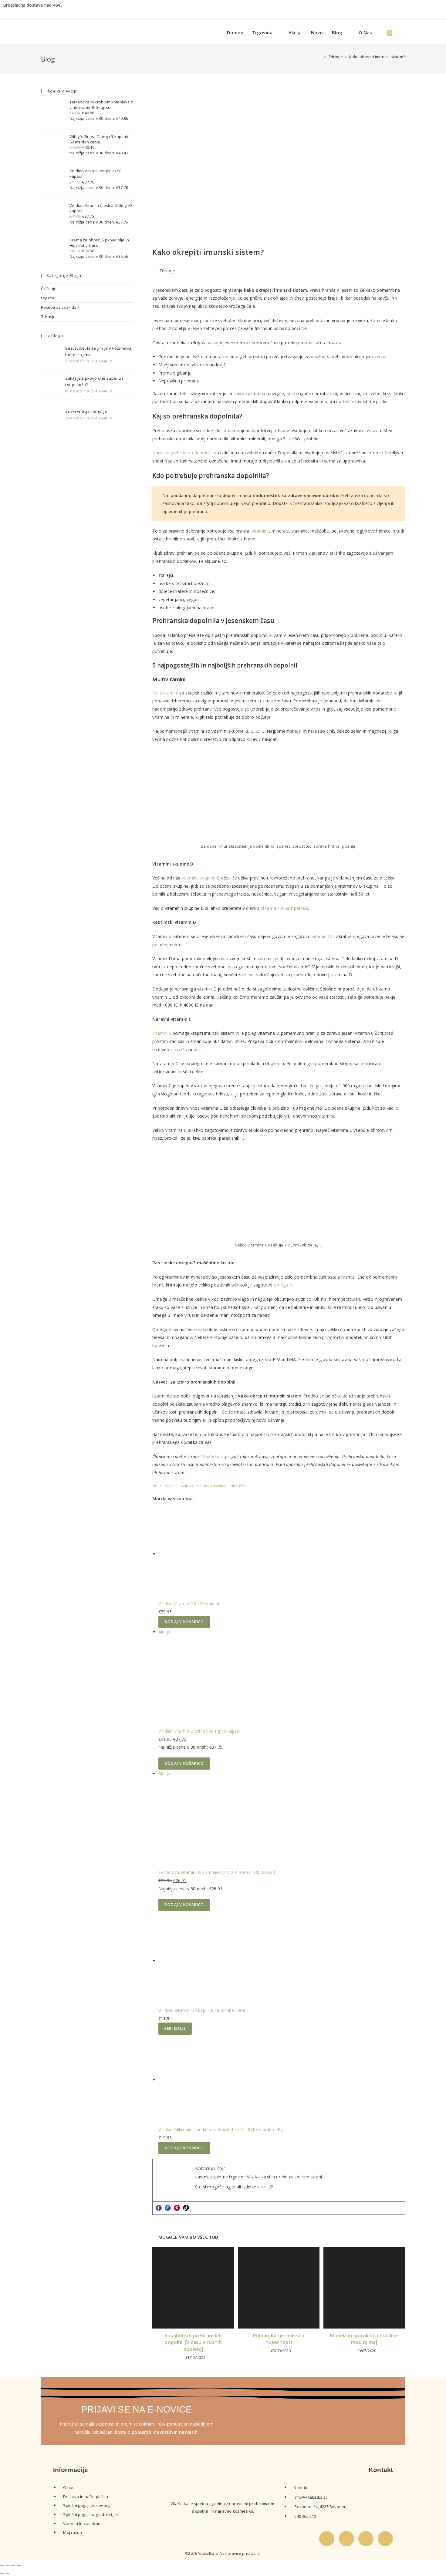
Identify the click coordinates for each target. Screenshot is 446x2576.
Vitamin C (162, 1033)
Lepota (47, 298)
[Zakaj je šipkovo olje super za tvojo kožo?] (51, 384)
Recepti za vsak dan (60, 307)
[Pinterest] (177, 2208)
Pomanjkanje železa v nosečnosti (279, 2339)
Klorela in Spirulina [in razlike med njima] (364, 2339)
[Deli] (13, 2565)
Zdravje (167, 271)
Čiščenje (49, 288)
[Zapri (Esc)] (19, 2565)
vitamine (260, 531)
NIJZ (234, 1486)
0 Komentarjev (100, 361)
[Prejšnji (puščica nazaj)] (2, 2574)
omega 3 (283, 1285)
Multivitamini (166, 693)
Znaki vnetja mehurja (86, 411)
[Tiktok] (186, 2208)
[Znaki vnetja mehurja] (51, 414)
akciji (266, 2187)
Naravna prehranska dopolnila (183, 453)
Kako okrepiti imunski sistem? (377, 57)
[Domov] (320, 57)
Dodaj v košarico (184, 1622)
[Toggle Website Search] (403, 33)
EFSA (243, 1486)
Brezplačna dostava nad (32, 5)
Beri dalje (175, 2028)
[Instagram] (168, 2208)
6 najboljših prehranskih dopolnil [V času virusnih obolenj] (193, 2342)
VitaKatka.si (212, 1456)
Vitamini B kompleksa (284, 908)
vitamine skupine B (201, 878)
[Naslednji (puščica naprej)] (8, 2574)
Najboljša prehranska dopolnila (204, 1486)
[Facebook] (159, 2208)
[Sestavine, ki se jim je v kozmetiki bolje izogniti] (51, 354)
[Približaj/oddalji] (2, 2565)
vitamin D (322, 936)
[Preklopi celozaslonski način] (8, 2565)
